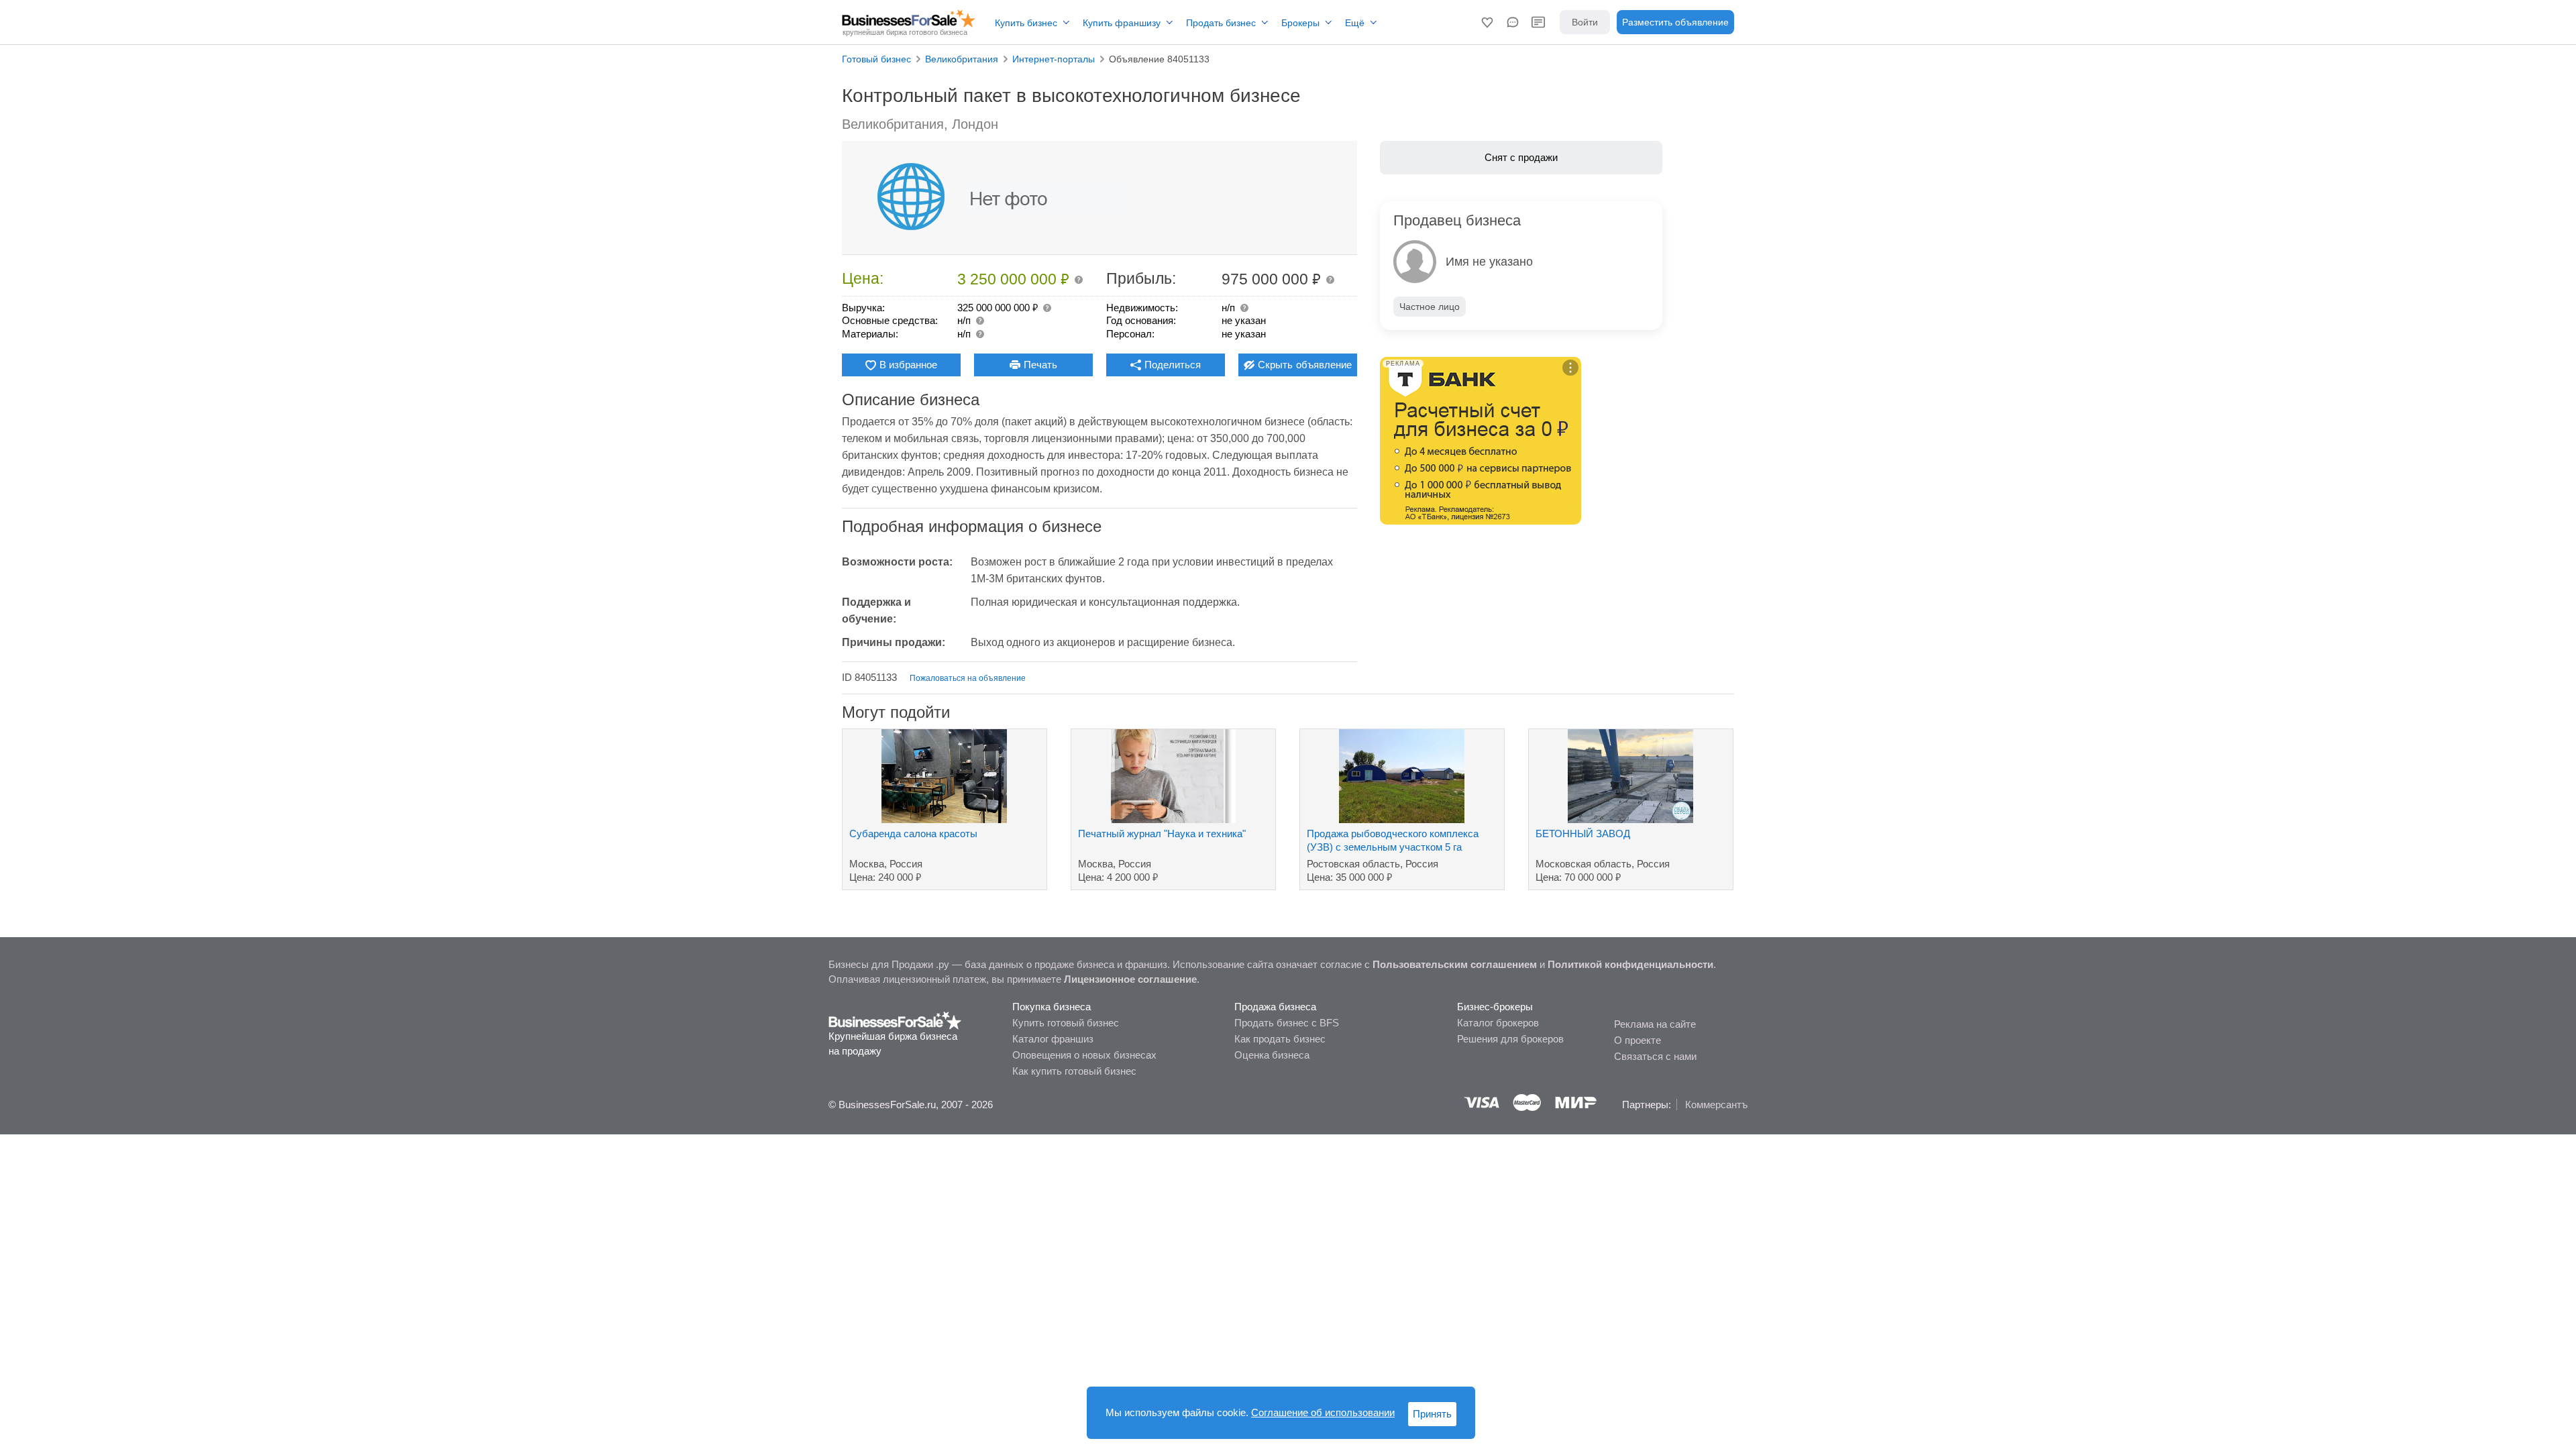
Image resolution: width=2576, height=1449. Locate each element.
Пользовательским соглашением (1455, 964)
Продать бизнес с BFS (1287, 1023)
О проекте (1638, 1040)
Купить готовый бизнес (1066, 1023)
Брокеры (1300, 23)
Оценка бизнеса (1272, 1055)
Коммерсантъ (1716, 1105)
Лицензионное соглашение (1130, 979)
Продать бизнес (1221, 23)
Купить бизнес (1026, 23)
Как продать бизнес (1280, 1039)
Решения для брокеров (1510, 1039)
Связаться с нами (1655, 1056)
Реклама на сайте (1655, 1024)
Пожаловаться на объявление (968, 678)
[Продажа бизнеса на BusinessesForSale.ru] (895, 1020)
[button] (1487, 22)
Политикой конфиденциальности (1630, 964)
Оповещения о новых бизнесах (1084, 1055)
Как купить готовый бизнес (1074, 1071)
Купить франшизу (1122, 23)
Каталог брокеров (1498, 1023)
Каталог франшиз (1053, 1039)
